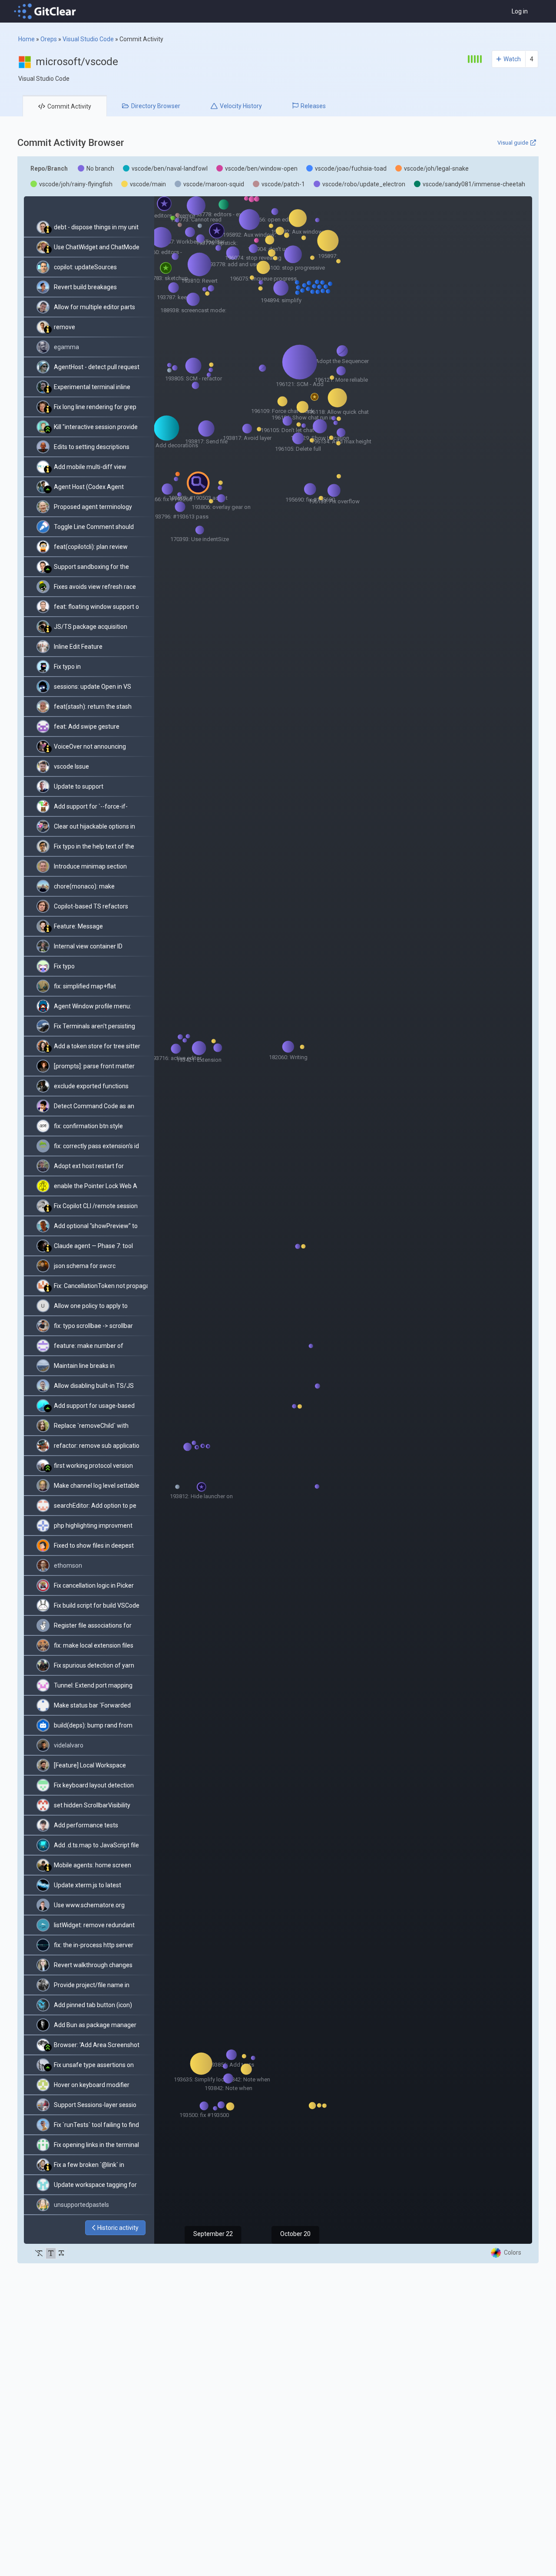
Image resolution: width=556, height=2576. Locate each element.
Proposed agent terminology (93, 507)
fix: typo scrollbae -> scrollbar (93, 1326)
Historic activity (118, 2228)
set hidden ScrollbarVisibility (92, 1805)
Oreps (49, 39)
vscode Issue (71, 766)
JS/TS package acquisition (91, 627)
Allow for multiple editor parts (94, 307)
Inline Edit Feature (78, 647)
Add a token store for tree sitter (97, 1046)
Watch (512, 59)
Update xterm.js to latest (88, 1885)
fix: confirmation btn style (88, 1126)
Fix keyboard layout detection (94, 1785)
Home (26, 39)
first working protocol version (93, 1466)
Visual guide (513, 143)
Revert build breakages (85, 287)
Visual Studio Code (88, 39)
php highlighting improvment (93, 1526)
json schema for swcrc (85, 1266)
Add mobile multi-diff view (90, 467)
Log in (520, 11)
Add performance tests (86, 1825)
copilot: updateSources (85, 267)
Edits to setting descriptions (92, 447)
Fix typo (64, 966)
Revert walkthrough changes (93, 1965)
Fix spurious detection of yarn (94, 1665)
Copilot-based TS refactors (91, 906)
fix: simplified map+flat (85, 986)
